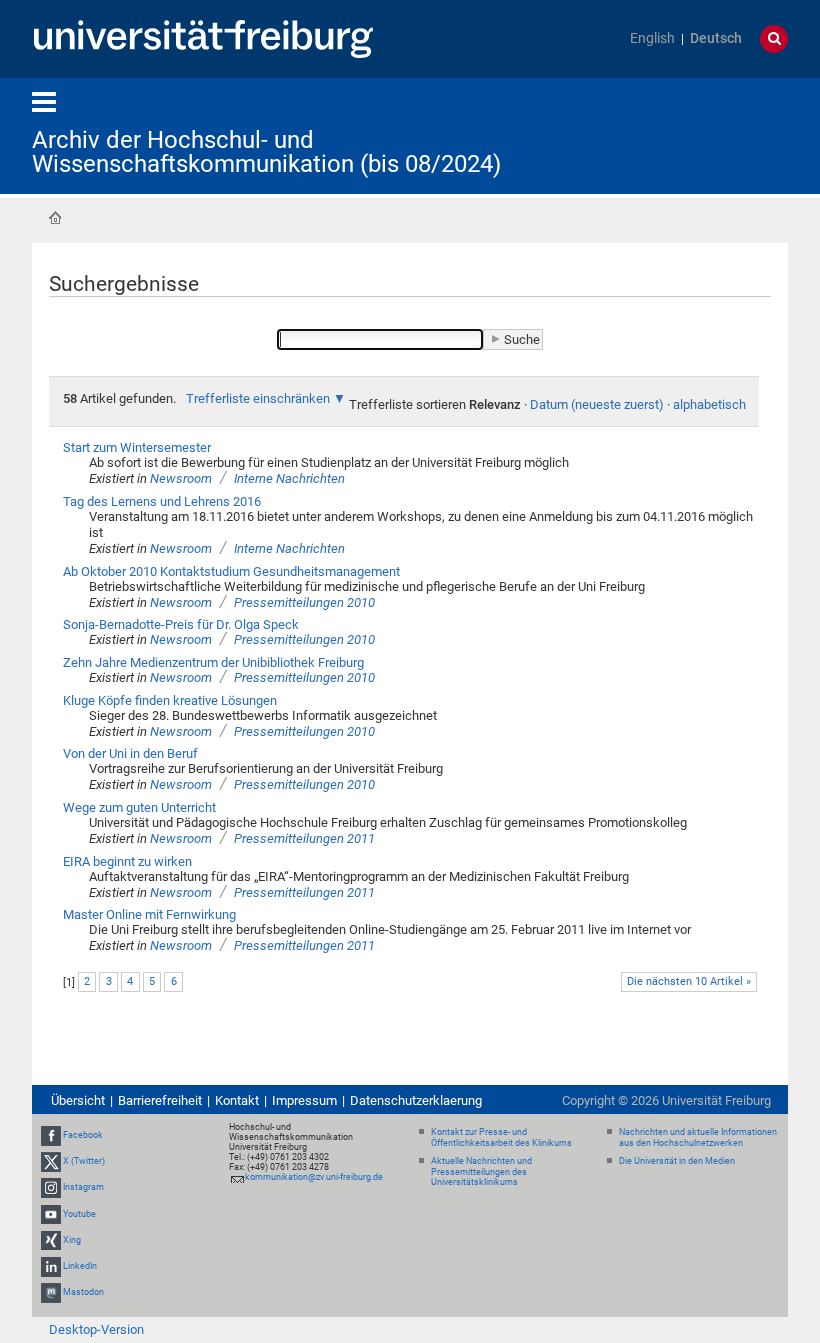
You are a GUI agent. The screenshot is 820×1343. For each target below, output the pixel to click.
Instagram (83, 1188)
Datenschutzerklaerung (416, 1100)
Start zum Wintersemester (137, 447)
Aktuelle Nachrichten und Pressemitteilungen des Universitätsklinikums (481, 1172)
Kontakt (237, 1100)
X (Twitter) (84, 1161)
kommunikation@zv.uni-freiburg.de (314, 1177)
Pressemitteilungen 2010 (304, 602)
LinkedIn (80, 1266)
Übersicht (78, 1100)
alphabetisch (709, 404)
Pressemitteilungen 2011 (304, 838)
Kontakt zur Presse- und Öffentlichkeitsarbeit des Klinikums (501, 1137)
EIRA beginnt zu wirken (127, 861)
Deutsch (716, 38)
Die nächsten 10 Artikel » (689, 981)
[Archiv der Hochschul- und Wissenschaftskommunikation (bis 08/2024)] (690, 134)
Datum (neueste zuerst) (597, 404)
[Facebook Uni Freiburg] (51, 1135)
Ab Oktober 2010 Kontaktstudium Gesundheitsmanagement (231, 571)
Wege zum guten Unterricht (139, 807)
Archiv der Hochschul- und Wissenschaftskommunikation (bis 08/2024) (266, 152)
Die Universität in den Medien (677, 1161)
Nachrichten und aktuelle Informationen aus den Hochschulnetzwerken (698, 1137)
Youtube (79, 1214)
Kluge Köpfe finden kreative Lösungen (170, 700)
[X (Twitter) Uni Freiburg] (51, 1161)
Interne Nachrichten (289, 478)
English (652, 38)
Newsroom (181, 478)
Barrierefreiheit (160, 1100)
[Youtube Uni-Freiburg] (51, 1214)
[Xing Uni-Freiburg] (51, 1240)
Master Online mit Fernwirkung (149, 914)
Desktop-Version (96, 1329)
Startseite (55, 218)
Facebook (83, 1135)
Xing (72, 1240)
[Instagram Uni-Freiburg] (51, 1188)
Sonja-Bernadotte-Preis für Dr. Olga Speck (181, 624)
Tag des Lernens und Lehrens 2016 (162, 501)
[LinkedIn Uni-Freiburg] (51, 1266)
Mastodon (83, 1292)
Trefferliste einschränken (258, 398)
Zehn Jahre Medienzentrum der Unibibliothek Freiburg (213, 662)
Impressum (304, 1100)
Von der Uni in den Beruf (130, 753)
